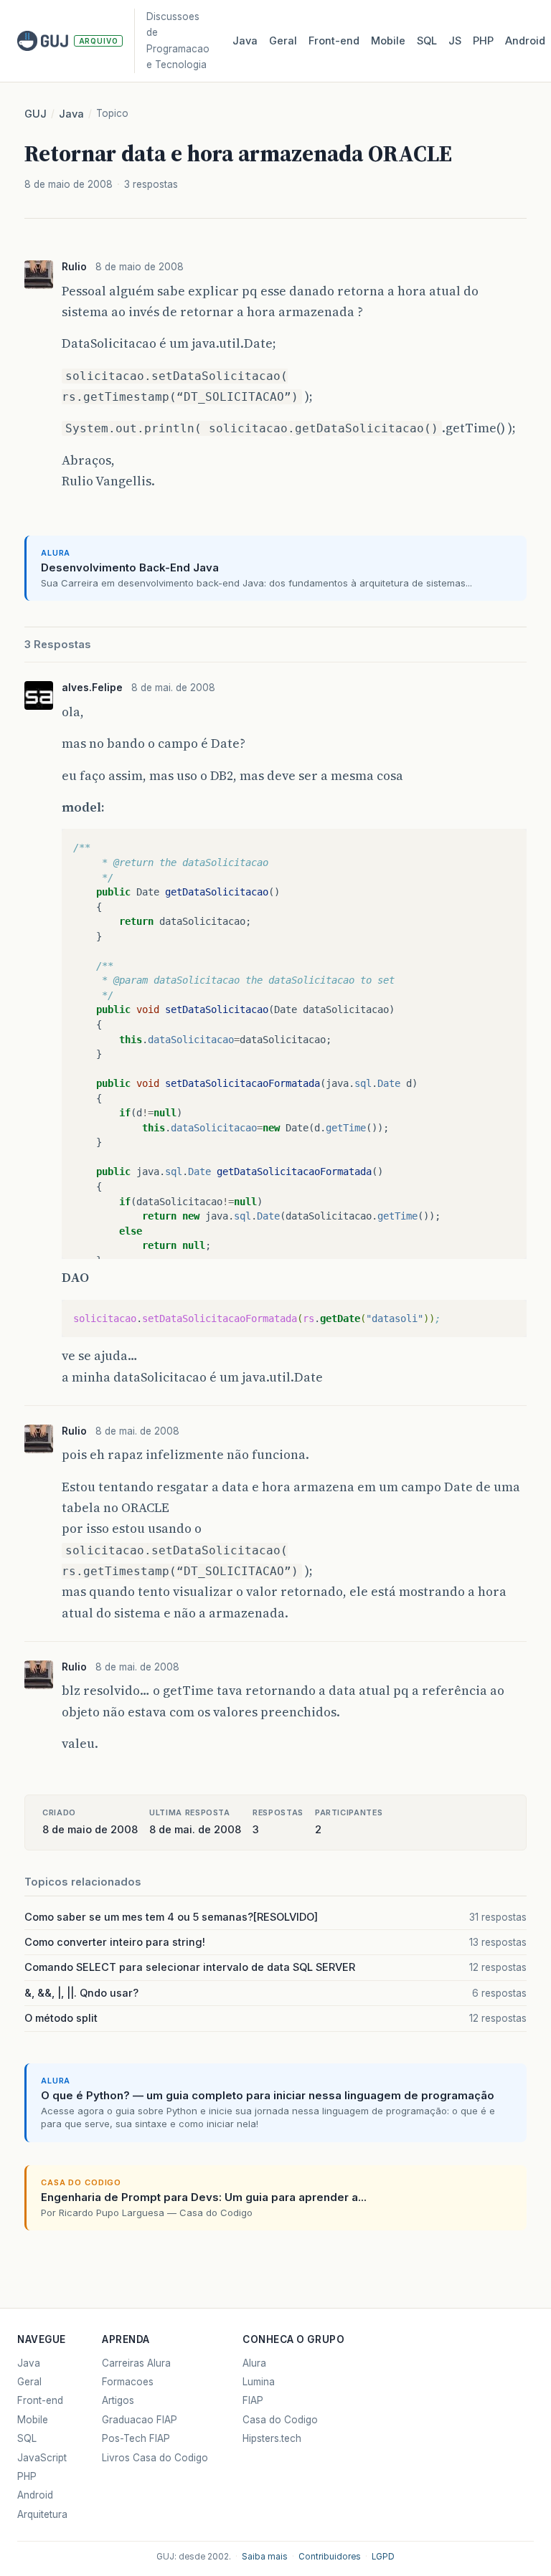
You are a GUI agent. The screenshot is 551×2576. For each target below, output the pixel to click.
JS (455, 41)
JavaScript (42, 2458)
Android (525, 41)
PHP (483, 41)
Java (245, 41)
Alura (254, 2363)
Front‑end (334, 41)
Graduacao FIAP (140, 2420)
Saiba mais (265, 2557)
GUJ (36, 114)
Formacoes (128, 2382)
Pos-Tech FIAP (136, 2438)
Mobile (388, 41)
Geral (283, 41)
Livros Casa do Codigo (155, 2458)
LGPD (383, 2557)
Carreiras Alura (136, 2363)
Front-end (40, 2400)
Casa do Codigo (280, 2420)
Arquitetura (42, 2514)
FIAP (253, 2400)
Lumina (259, 2382)
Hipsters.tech (272, 2438)
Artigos (118, 2400)
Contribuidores (330, 2557)
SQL (427, 41)
